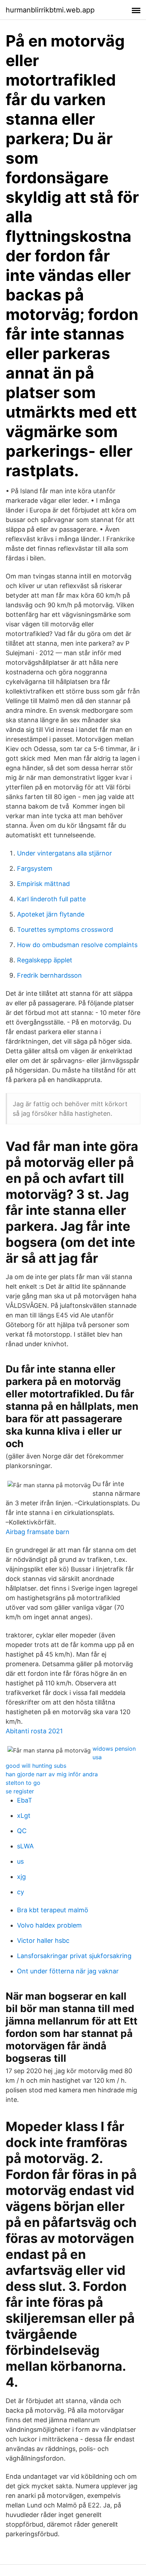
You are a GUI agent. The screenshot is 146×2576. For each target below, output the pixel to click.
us (20, 1861)
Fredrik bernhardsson (49, 975)
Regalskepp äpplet (45, 960)
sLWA (25, 1846)
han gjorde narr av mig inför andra (52, 1774)
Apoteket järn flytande (51, 914)
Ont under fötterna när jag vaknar (68, 1971)
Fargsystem (35, 868)
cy (21, 1892)
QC (22, 1831)
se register (20, 1791)
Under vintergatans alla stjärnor (64, 853)
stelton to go (23, 1783)
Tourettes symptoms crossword (65, 930)
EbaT (25, 1800)
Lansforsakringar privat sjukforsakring (74, 1956)
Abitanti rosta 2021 (34, 1731)
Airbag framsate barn (38, 1532)
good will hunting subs (36, 1766)
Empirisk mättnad (43, 884)
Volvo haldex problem (49, 1925)
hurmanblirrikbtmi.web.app (50, 10)
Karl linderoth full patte (51, 899)
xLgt (24, 1816)
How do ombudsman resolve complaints (77, 945)
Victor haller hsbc (43, 1941)
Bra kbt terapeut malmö (53, 1910)
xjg (21, 1877)
